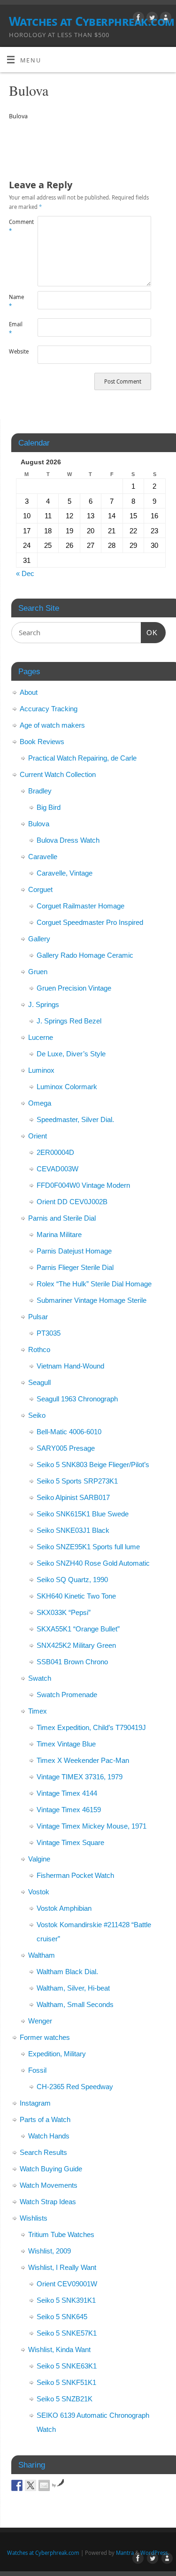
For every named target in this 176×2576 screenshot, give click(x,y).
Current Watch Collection (58, 774)
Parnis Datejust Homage (74, 1251)
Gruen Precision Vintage (74, 988)
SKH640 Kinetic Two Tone (76, 1596)
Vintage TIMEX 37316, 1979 (80, 1777)
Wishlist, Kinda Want (59, 2349)
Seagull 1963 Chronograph (77, 1399)
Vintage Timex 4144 (67, 1793)
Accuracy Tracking (49, 709)
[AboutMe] (165, 19)
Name (16, 301)
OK (149, 632)
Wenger (40, 2021)
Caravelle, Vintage (65, 873)
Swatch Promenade (67, 1695)
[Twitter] (151, 19)
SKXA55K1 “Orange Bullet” (78, 1629)
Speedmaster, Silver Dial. (75, 1119)
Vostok (39, 1892)
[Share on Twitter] (31, 2485)
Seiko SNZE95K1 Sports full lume (88, 1547)
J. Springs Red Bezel (69, 1021)
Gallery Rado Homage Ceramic (85, 955)
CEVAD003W (57, 1169)
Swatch (40, 1678)
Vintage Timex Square (70, 1842)
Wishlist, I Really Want (62, 2267)
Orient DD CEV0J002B (72, 1202)
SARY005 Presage (66, 1448)
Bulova (39, 824)
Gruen (38, 972)
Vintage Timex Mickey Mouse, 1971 (92, 1826)
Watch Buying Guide (51, 2169)
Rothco (39, 1350)
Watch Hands (49, 2136)
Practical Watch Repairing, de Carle (82, 758)
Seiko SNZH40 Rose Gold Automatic (93, 1563)
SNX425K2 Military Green (76, 1645)
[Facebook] (137, 19)
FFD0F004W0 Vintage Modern (83, 1185)
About (29, 692)
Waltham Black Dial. (67, 1972)
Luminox (41, 1070)
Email (16, 329)
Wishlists (34, 2218)
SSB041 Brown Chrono (72, 1662)
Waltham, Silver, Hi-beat (73, 1988)
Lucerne (41, 1037)
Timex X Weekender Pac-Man (83, 1760)
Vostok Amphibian (64, 1908)
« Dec (25, 573)
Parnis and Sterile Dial (62, 1218)
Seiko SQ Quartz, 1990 (72, 1580)
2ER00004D (55, 1152)
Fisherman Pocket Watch (75, 1875)
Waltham (42, 1955)
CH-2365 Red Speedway (75, 2087)
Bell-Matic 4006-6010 (69, 1432)
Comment (16, 226)
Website (16, 351)
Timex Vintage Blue (66, 1744)
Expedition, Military (57, 2054)
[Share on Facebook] (17, 2485)
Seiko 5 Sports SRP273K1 (77, 1481)
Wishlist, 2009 (50, 2251)
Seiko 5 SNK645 (62, 2317)
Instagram (35, 2103)
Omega (40, 1103)
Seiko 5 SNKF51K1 (66, 2382)
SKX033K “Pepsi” (64, 1612)
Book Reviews (42, 742)
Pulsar (38, 1317)
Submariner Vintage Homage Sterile (92, 1300)
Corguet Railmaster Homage (80, 906)
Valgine (39, 1859)
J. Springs (44, 1004)
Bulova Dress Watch (68, 840)
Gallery (39, 939)
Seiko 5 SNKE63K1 (67, 2366)
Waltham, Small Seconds (75, 2004)
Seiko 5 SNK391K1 (66, 2300)
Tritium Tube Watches (61, 2234)
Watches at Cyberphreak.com (92, 21)
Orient (38, 1136)
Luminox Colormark (67, 1087)
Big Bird (49, 807)
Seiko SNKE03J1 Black (73, 1530)
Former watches (45, 2037)
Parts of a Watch (45, 2119)
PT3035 (49, 1333)
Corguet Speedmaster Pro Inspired (90, 922)
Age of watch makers (52, 725)
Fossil (37, 2070)
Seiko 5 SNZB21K (65, 2399)
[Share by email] (44, 2485)
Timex (38, 1711)
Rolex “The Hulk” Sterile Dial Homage (94, 1284)
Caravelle (43, 857)
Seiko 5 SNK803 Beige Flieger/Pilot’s (93, 1465)
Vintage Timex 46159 (69, 1810)
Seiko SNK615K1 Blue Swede (83, 1514)
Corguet (40, 889)
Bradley (40, 791)
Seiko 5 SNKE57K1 (67, 2333)
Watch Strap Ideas (48, 2202)
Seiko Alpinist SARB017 (73, 1497)
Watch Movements (49, 2185)
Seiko (37, 1415)
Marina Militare (59, 1234)
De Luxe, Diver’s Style (71, 1054)
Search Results (43, 2152)
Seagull (39, 1382)
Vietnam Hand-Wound (70, 1366)
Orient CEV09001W (67, 2284)
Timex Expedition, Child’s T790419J (91, 1727)
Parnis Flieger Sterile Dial (75, 1267)
